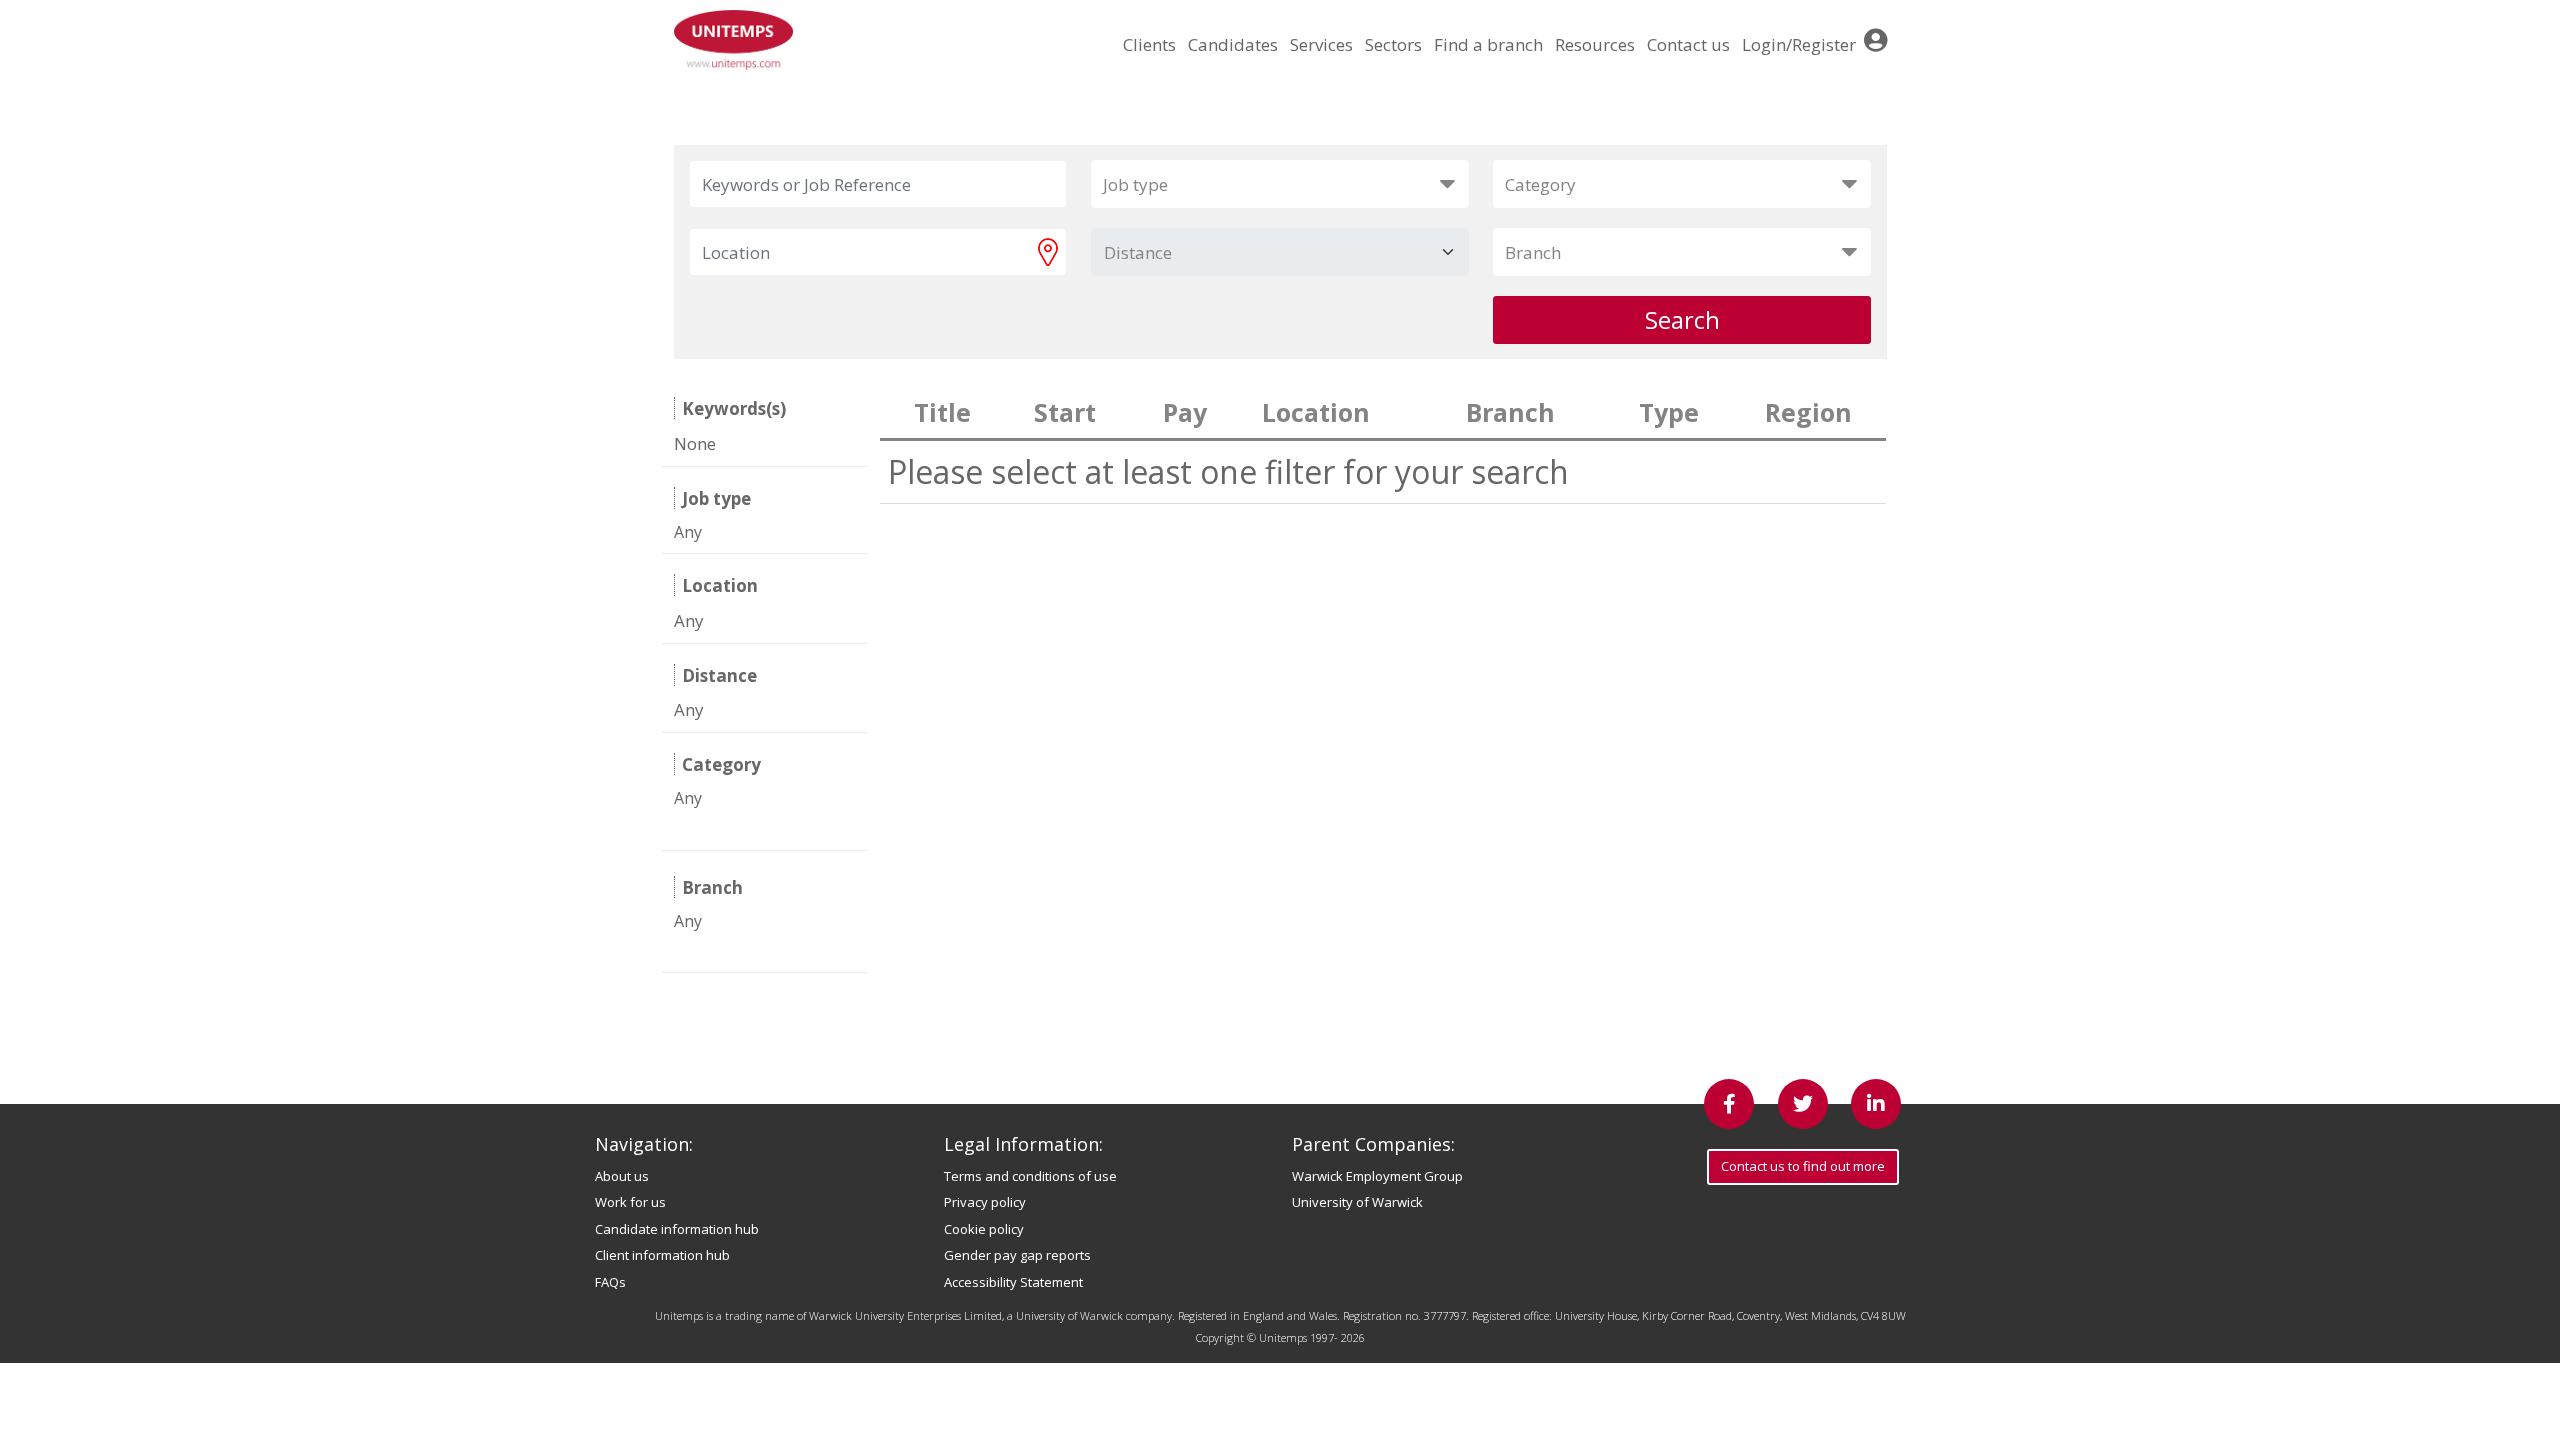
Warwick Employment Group (1377, 1176)
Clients (1149, 44)
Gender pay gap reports (1017, 1255)
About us (622, 1176)
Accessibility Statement (1013, 1282)
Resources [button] (1595, 44)
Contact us (1688, 44)
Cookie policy (984, 1229)
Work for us (630, 1202)
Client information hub (662, 1255)
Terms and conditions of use (1030, 1176)
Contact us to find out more (1803, 1166)
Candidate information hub (677, 1229)
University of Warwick (1357, 1202)
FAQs (610, 1282)
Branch (1533, 252)
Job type (1135, 184)
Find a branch (1488, 44)
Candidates (1233, 44)
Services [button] (1321, 44)
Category (1540, 184)
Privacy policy (985, 1202)
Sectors (1393, 44)
